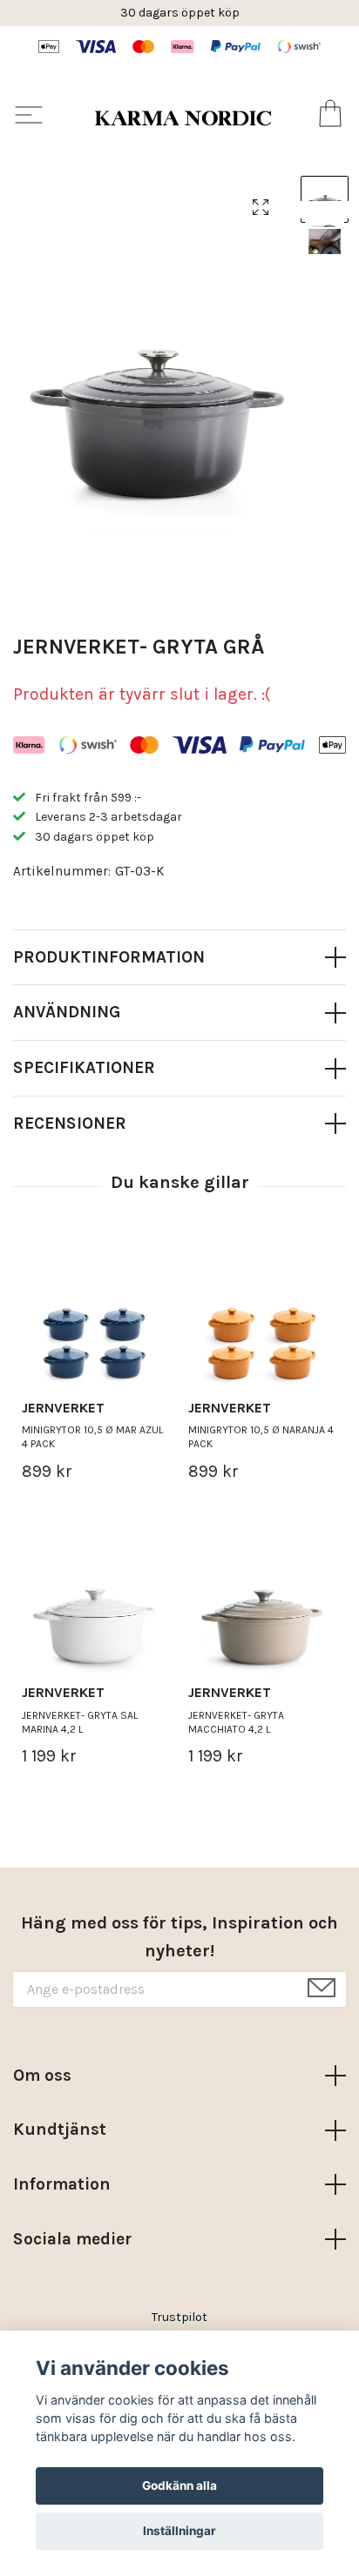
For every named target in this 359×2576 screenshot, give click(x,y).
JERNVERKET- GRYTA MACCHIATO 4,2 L (236, 1722)
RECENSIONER (70, 1123)
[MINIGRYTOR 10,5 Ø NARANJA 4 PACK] (263, 1318)
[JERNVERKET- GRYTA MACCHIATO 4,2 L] (263, 1603)
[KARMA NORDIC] (183, 117)
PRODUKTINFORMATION (109, 957)
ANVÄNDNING (67, 1012)
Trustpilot (179, 2317)
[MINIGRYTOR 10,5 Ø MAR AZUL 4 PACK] (96, 1318)
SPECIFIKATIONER (84, 1067)
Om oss (42, 2075)
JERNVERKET (63, 1408)
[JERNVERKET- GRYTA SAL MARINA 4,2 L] (96, 1603)
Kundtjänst (60, 2129)
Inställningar (179, 2531)
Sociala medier (72, 2239)
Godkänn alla (179, 2485)
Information (62, 2184)
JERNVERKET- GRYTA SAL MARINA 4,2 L (80, 1722)
